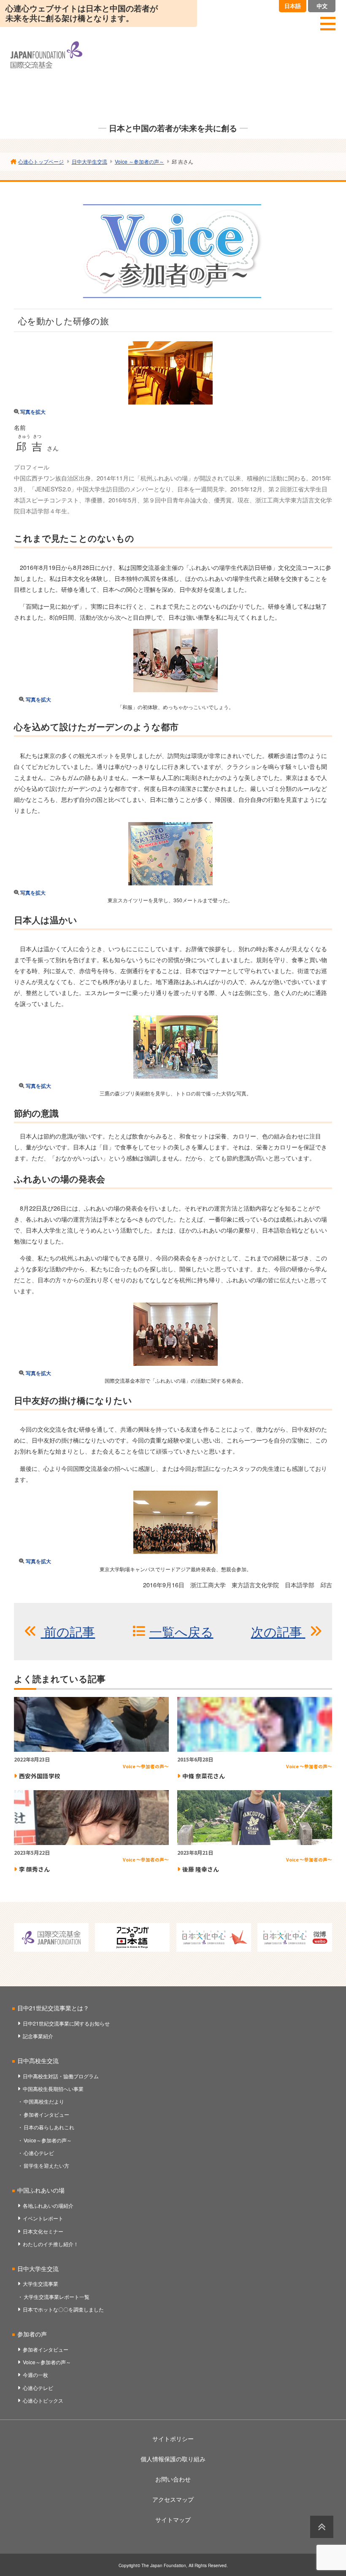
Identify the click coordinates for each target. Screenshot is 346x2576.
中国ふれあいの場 (41, 2190)
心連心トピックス (43, 2400)
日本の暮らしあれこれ (49, 2127)
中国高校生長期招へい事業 (53, 2089)
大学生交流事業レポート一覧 (57, 2297)
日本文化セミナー (43, 2231)
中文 (322, 6)
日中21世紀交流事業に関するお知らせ (66, 2023)
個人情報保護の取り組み (173, 2459)
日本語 (293, 6)
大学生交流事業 (41, 2283)
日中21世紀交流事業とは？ (53, 2008)
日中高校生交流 (38, 2061)
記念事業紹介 (38, 2036)
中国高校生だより (44, 2101)
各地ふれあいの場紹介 (48, 2205)
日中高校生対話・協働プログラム (61, 2076)
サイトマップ (173, 2519)
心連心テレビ (39, 2153)
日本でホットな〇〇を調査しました (63, 2309)
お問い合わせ (173, 2479)
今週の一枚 (35, 2375)
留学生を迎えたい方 (46, 2165)
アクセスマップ (173, 2499)
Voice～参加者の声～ (48, 2140)
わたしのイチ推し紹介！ (51, 2244)
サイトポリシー (173, 2438)
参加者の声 (32, 2334)
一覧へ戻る (181, 1631)
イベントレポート (43, 2218)
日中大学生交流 (38, 2268)
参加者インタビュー (46, 2114)
